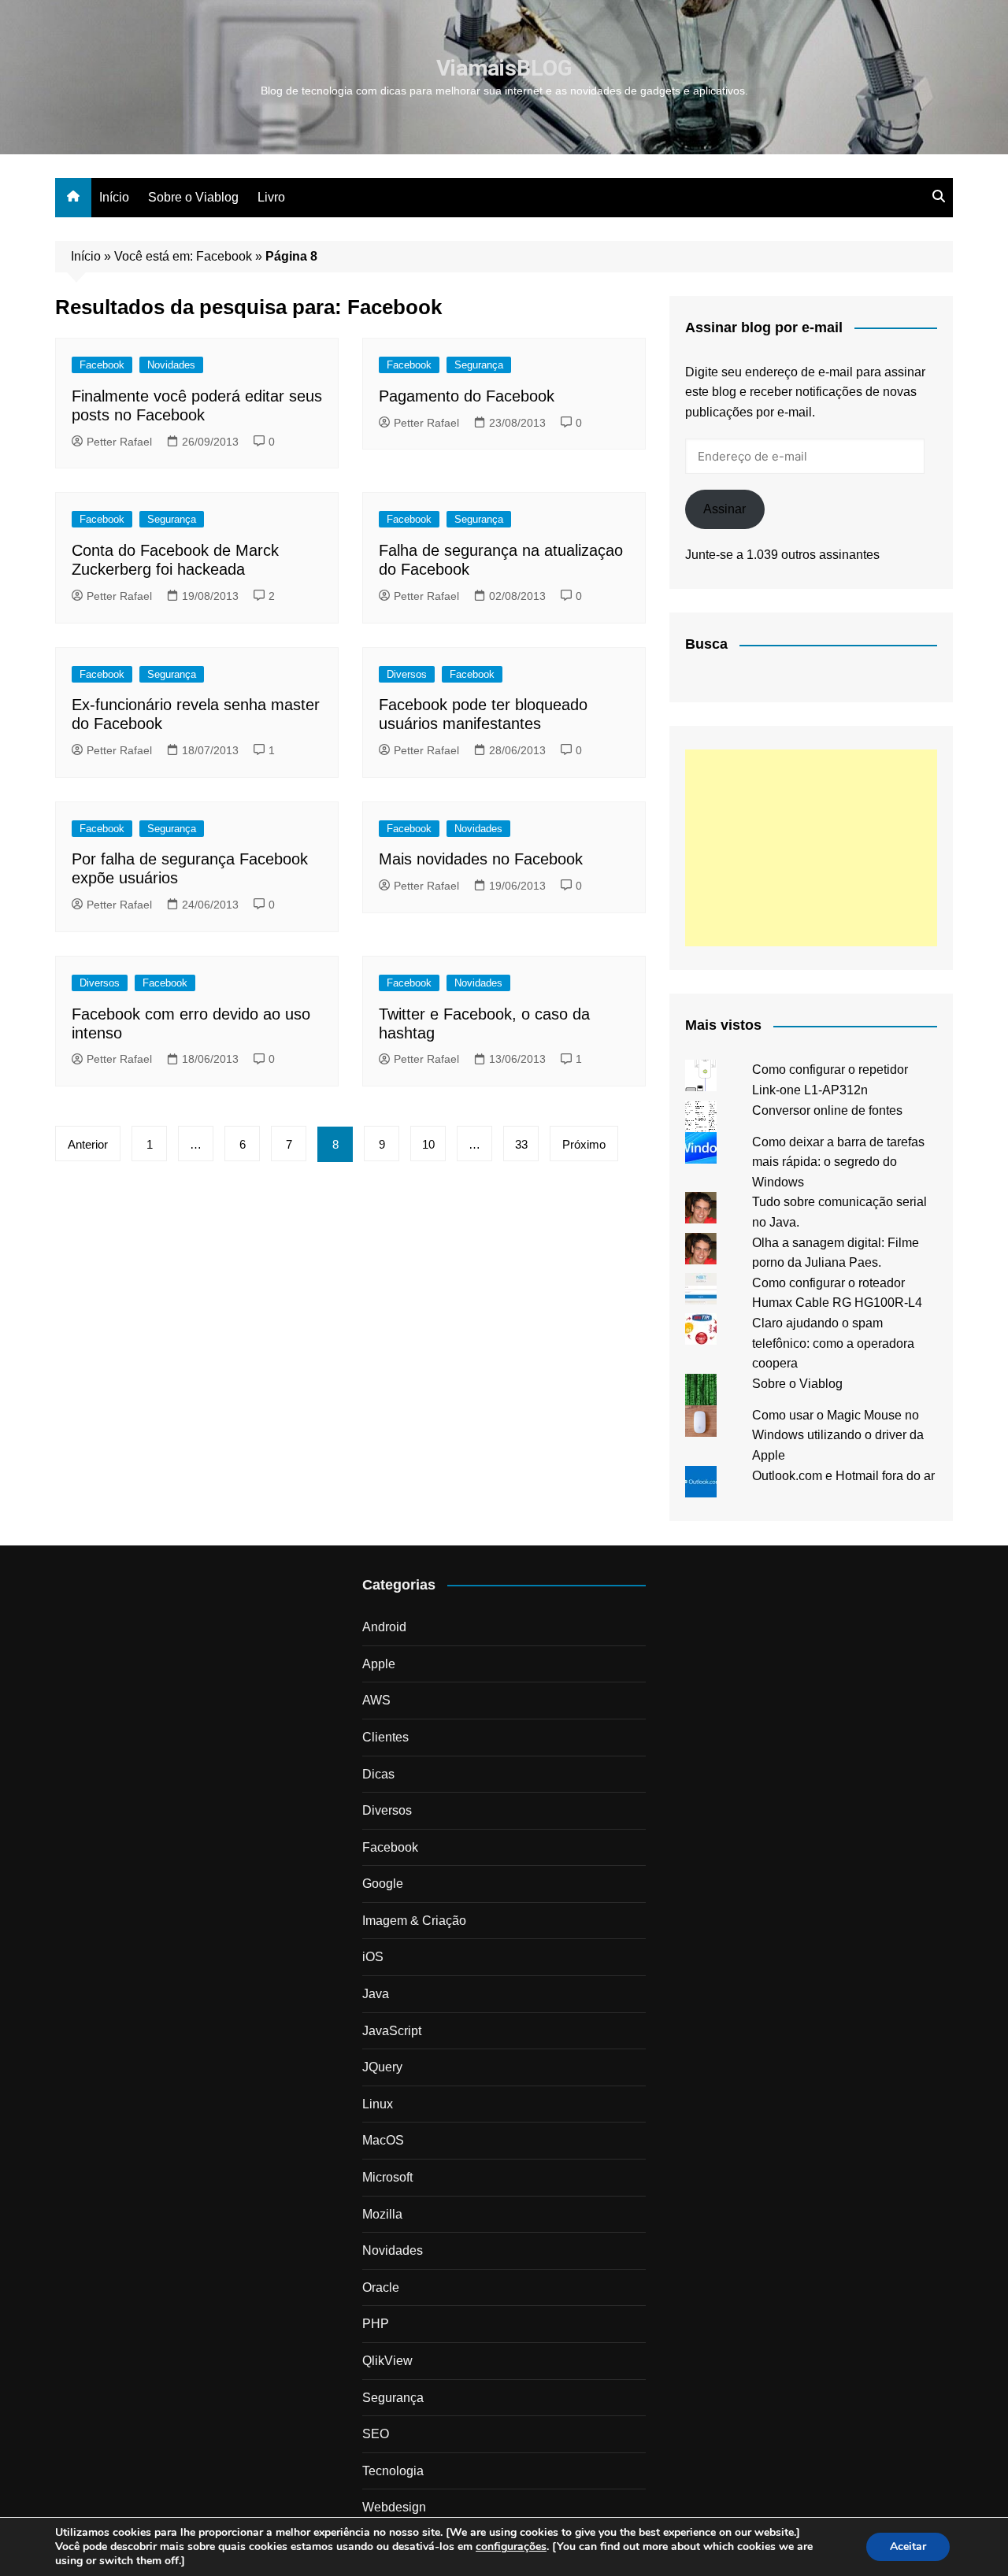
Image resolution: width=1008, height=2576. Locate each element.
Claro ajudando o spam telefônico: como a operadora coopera (833, 1343)
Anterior (88, 1144)
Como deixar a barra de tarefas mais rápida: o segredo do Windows (838, 1162)
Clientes (385, 1737)
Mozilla (382, 2214)
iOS (373, 1957)
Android (384, 1627)
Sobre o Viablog (193, 197)
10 (428, 1144)
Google (383, 1884)
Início (114, 197)
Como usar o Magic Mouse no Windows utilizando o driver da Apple (838, 1435)
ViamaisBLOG (504, 68)
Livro (271, 197)
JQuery (382, 2067)
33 (521, 1144)
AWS (376, 1700)
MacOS (383, 2140)
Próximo (584, 1144)
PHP (376, 2324)
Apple (379, 1664)
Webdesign (394, 2507)
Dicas (378, 1774)
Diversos (407, 674)
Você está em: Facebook (183, 256)
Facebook (102, 365)
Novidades (171, 365)
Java (376, 1994)
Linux (378, 2104)
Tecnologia (393, 2471)
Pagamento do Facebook (467, 396)
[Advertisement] (811, 848)
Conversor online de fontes (827, 1110)
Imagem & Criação (414, 1921)
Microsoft (387, 2177)
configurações (511, 2547)
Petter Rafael (119, 442)
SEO (376, 2434)
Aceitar (908, 2546)
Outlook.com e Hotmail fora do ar (843, 1476)
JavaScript (392, 2031)
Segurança (479, 365)
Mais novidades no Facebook (481, 859)
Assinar (724, 509)
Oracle (381, 2287)
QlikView (387, 2361)
